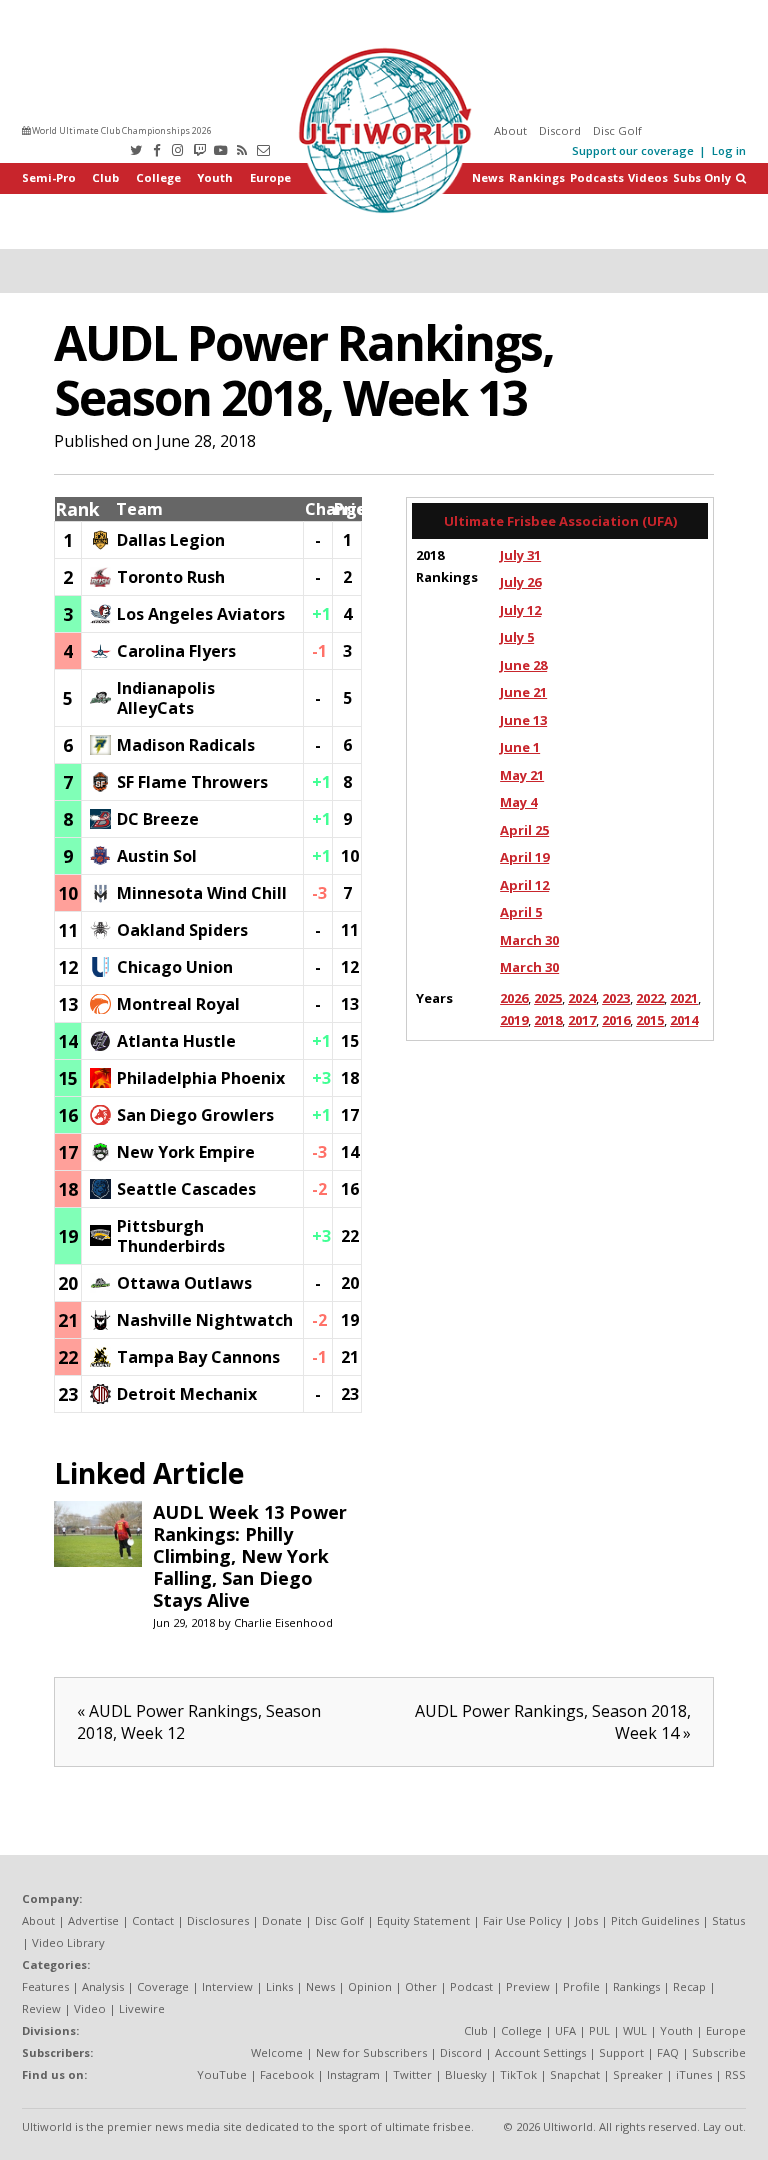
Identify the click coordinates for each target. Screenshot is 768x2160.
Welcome (277, 2052)
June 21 (523, 692)
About (510, 130)
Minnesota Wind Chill (202, 893)
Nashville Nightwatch (205, 1320)
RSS (735, 2074)
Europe (270, 177)
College (158, 177)
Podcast (471, 1986)
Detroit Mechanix (187, 1394)
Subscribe (719, 2052)
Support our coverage (633, 150)
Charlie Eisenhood (283, 1622)
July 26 (520, 582)
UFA (565, 2030)
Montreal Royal (178, 1004)
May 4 (518, 802)
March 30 (529, 940)
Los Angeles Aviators (201, 614)
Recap (689, 1986)
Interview (227, 1986)
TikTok (518, 2074)
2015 (650, 1020)
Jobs (586, 1920)
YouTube (222, 2074)
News (488, 177)
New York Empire (186, 1152)
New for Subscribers (371, 2052)
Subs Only (702, 177)
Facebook (287, 2074)
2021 (684, 998)
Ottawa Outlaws (184, 1283)
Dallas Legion (171, 540)
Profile (581, 1986)
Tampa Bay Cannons (198, 1357)
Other (421, 1986)
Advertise (93, 1920)
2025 (548, 998)
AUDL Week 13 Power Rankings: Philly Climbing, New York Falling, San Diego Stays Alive (250, 1556)
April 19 (524, 857)
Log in (729, 150)
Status (728, 1920)
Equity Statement (423, 1920)
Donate (282, 1920)
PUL (599, 2030)
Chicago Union (175, 967)
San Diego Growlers (195, 1115)
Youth (215, 177)
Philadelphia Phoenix (201, 1078)
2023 (616, 998)
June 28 (523, 665)
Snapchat (575, 2074)
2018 (548, 1020)
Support (621, 2052)
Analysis (103, 1986)
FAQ (668, 2052)
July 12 (520, 610)
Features (45, 1986)
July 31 (520, 555)
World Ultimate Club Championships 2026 (121, 130)
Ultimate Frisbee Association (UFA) (560, 521)
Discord (560, 130)
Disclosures (218, 1920)
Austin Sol (157, 856)
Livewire (142, 2008)
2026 (514, 998)
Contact (153, 1920)
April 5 (521, 912)
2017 (582, 1020)
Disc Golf (617, 130)
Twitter (412, 2074)
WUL (635, 2030)
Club (105, 177)
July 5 (517, 637)
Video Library (68, 1942)
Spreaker (638, 2074)
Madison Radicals (186, 745)
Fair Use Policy (522, 1920)
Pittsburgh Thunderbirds (171, 1236)
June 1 (520, 747)
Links (279, 1986)
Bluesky (466, 2074)
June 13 (523, 720)
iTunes (694, 2074)
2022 (650, 998)
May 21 (522, 775)
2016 (616, 1020)
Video (90, 2008)
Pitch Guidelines (655, 1920)
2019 (514, 1020)
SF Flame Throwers (192, 782)
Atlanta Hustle (176, 1041)
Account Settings (540, 2052)
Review (41, 2008)
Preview (528, 1986)
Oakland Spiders (182, 930)
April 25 (524, 830)
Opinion (370, 1986)
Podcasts (597, 177)
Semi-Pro (49, 177)
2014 (684, 1020)
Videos (648, 177)
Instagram (353, 2074)
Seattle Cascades (186, 1189)
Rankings (537, 177)
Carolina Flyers (176, 651)
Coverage (163, 1986)
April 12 (524, 885)
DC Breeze (158, 819)
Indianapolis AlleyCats (166, 698)
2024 (582, 998)
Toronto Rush (171, 577)
